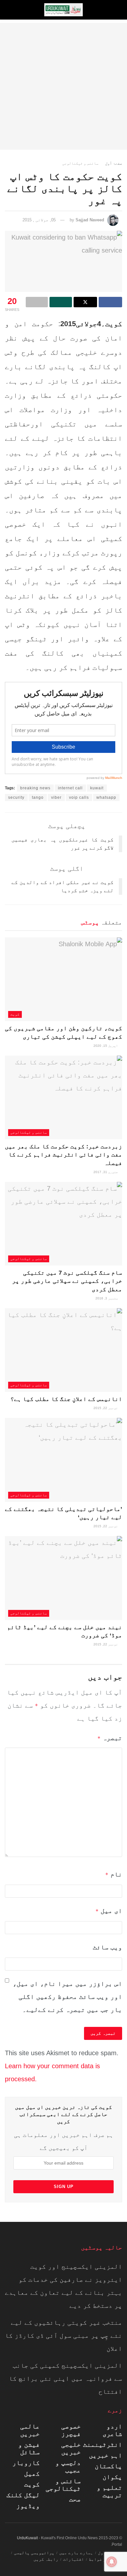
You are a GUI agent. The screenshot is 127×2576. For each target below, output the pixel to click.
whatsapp (106, 797)
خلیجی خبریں (71, 2448)
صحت (75, 2499)
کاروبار (26, 2463)
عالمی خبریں (30, 2430)
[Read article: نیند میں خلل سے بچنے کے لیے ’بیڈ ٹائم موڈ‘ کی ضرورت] (63, 1578)
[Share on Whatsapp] (61, 302)
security (16, 797)
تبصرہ (110, 1738)
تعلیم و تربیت (109, 2491)
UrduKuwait (27, 2538)
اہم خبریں (106, 2455)
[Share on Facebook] (110, 302)
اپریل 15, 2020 (106, 1046)
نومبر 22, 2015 (106, 1408)
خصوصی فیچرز (71, 2430)
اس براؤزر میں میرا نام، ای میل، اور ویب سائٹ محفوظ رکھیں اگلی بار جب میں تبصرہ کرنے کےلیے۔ (67, 1997)
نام (114, 1874)
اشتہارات (74, 2559)
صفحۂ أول (114, 163)
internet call (70, 788)
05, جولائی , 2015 (39, 220)
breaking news (35, 788)
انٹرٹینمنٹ (103, 2444)
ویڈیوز (28, 2506)
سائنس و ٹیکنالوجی (80, 163)
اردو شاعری (112, 2430)
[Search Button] (11, 10)
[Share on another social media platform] (37, 302)
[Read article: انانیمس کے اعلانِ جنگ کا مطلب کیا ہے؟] (63, 1350)
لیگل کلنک (23, 2495)
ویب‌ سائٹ (107, 1947)
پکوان (112, 2477)
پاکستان (108, 2466)
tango (38, 797)
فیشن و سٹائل (29, 2448)
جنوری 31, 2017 (106, 1172)
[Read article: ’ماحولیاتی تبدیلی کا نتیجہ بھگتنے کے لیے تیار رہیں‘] (63, 1460)
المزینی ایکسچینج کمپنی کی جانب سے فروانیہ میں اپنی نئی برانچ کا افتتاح (65, 2378)
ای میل (109, 1911)
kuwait (97, 788)
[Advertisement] (63, 86)
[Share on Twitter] (85, 302)
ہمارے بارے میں (76, 2553)
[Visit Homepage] (63, 10)
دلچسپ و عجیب (68, 2466)
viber (56, 797)
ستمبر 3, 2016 (107, 1298)
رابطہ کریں (46, 2559)
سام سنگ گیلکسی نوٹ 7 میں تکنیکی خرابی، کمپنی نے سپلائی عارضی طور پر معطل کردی (67, 1281)
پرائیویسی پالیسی (34, 2553)
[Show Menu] (116, 10)
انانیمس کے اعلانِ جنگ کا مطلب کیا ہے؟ (66, 1399)
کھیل (32, 2473)
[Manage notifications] (112, 2562)
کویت (15, 1014)
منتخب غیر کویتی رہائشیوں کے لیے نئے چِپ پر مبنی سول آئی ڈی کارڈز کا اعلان (63, 2335)
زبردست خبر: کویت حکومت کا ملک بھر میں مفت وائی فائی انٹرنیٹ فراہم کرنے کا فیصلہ (63, 1155)
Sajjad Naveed (90, 220)
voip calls (79, 797)
